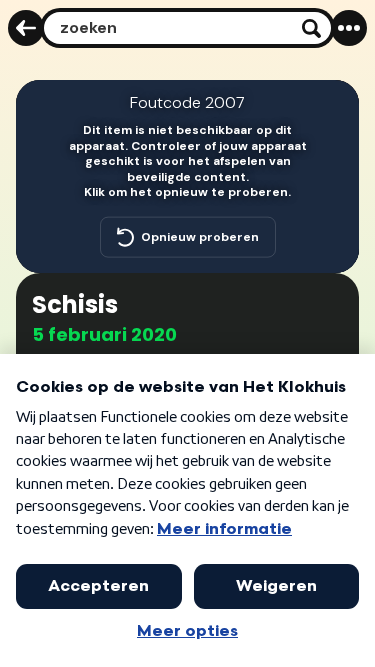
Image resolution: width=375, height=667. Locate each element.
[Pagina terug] (26, 28)
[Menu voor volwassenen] (349, 28)
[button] (331, 108)
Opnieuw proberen (200, 236)
